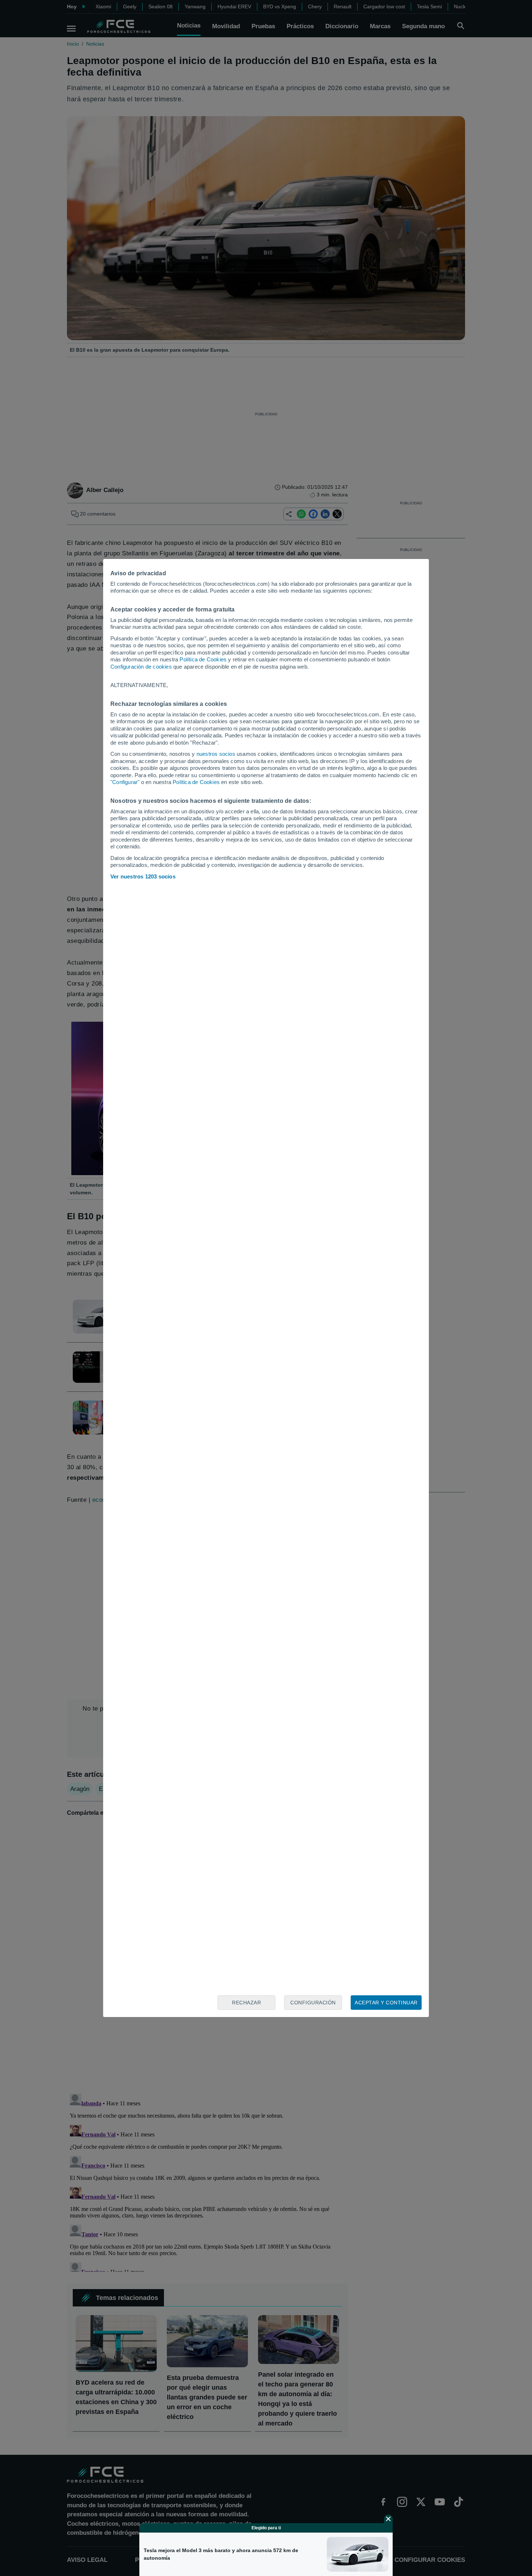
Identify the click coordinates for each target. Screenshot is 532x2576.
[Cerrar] (388, 2519)
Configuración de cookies (141, 667)
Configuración (313, 2003)
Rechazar (246, 2003)
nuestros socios (216, 754)
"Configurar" (125, 782)
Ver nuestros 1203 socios (143, 876)
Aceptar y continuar (386, 2003)
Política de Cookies (203, 659)
